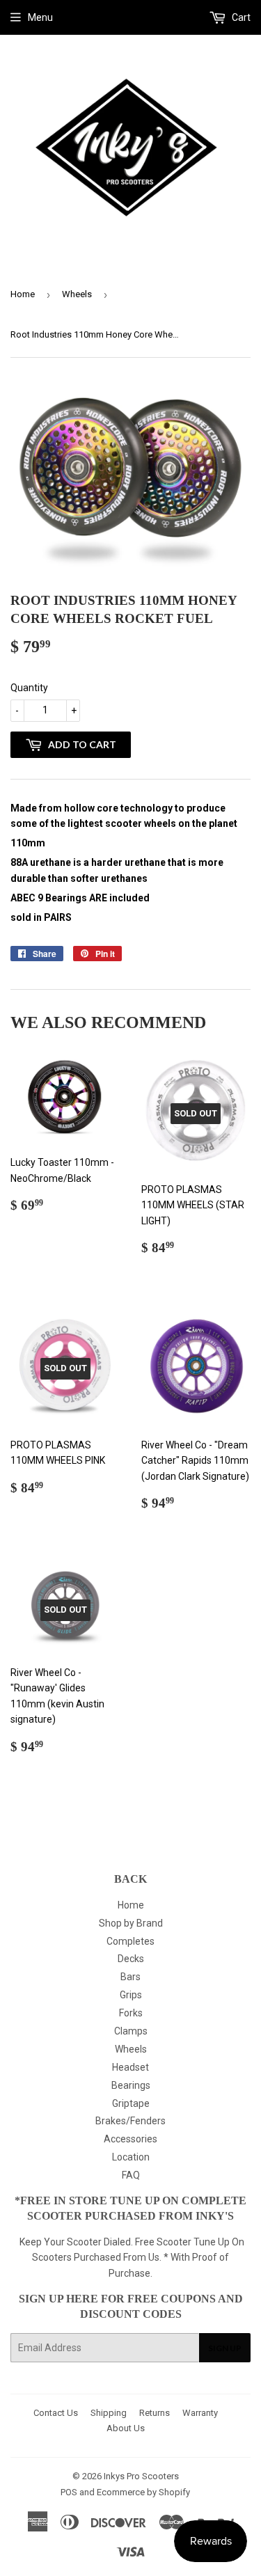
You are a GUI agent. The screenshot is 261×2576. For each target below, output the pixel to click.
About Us (126, 2428)
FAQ (131, 2175)
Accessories (130, 2139)
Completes (130, 1941)
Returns (155, 2413)
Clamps (131, 2031)
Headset (130, 2067)
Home (23, 294)
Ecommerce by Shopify (143, 2492)
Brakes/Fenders (130, 2121)
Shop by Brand (131, 1923)
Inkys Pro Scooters (141, 2476)
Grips (131, 1995)
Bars (130, 1977)
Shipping (109, 2413)
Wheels (77, 294)
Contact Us (56, 2413)
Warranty (200, 2413)
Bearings (131, 2085)
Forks (131, 2013)
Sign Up (225, 2348)
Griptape (131, 2103)
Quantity (29, 688)
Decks (131, 1959)
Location (131, 2157)
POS (69, 2492)
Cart (240, 17)
